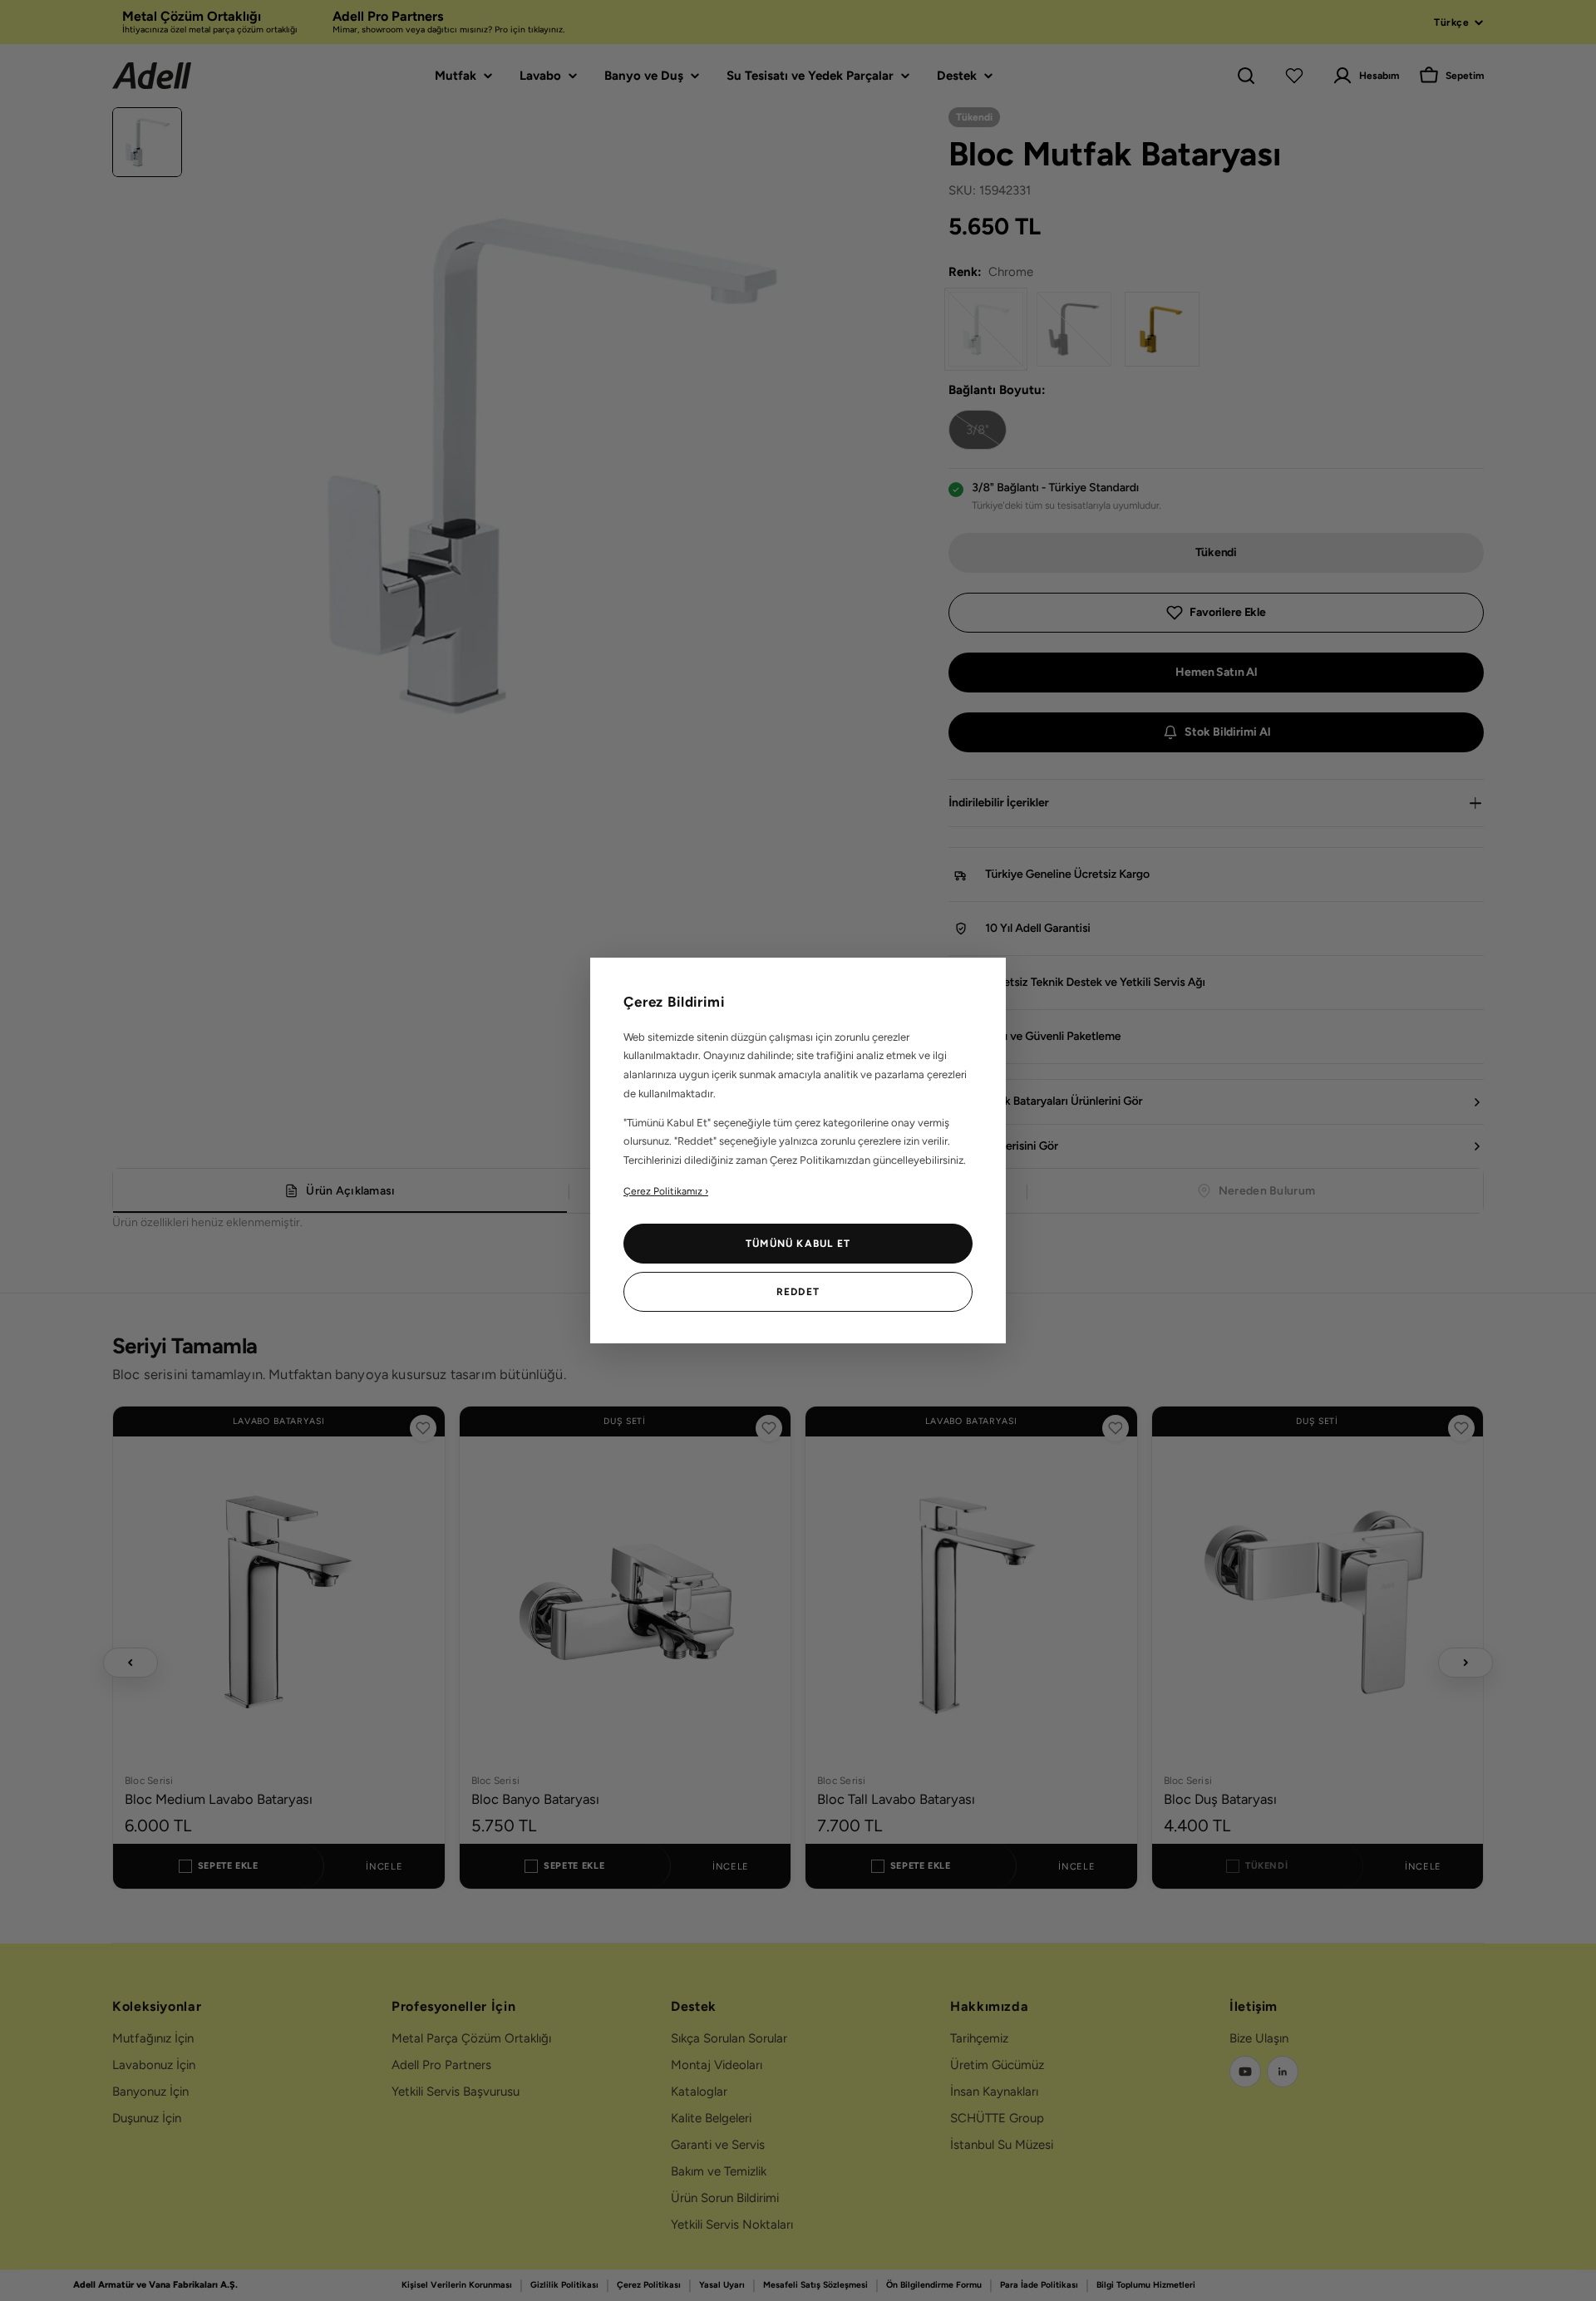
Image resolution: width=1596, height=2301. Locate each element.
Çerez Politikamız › (666, 1191)
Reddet (798, 1292)
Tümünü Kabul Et (798, 1244)
